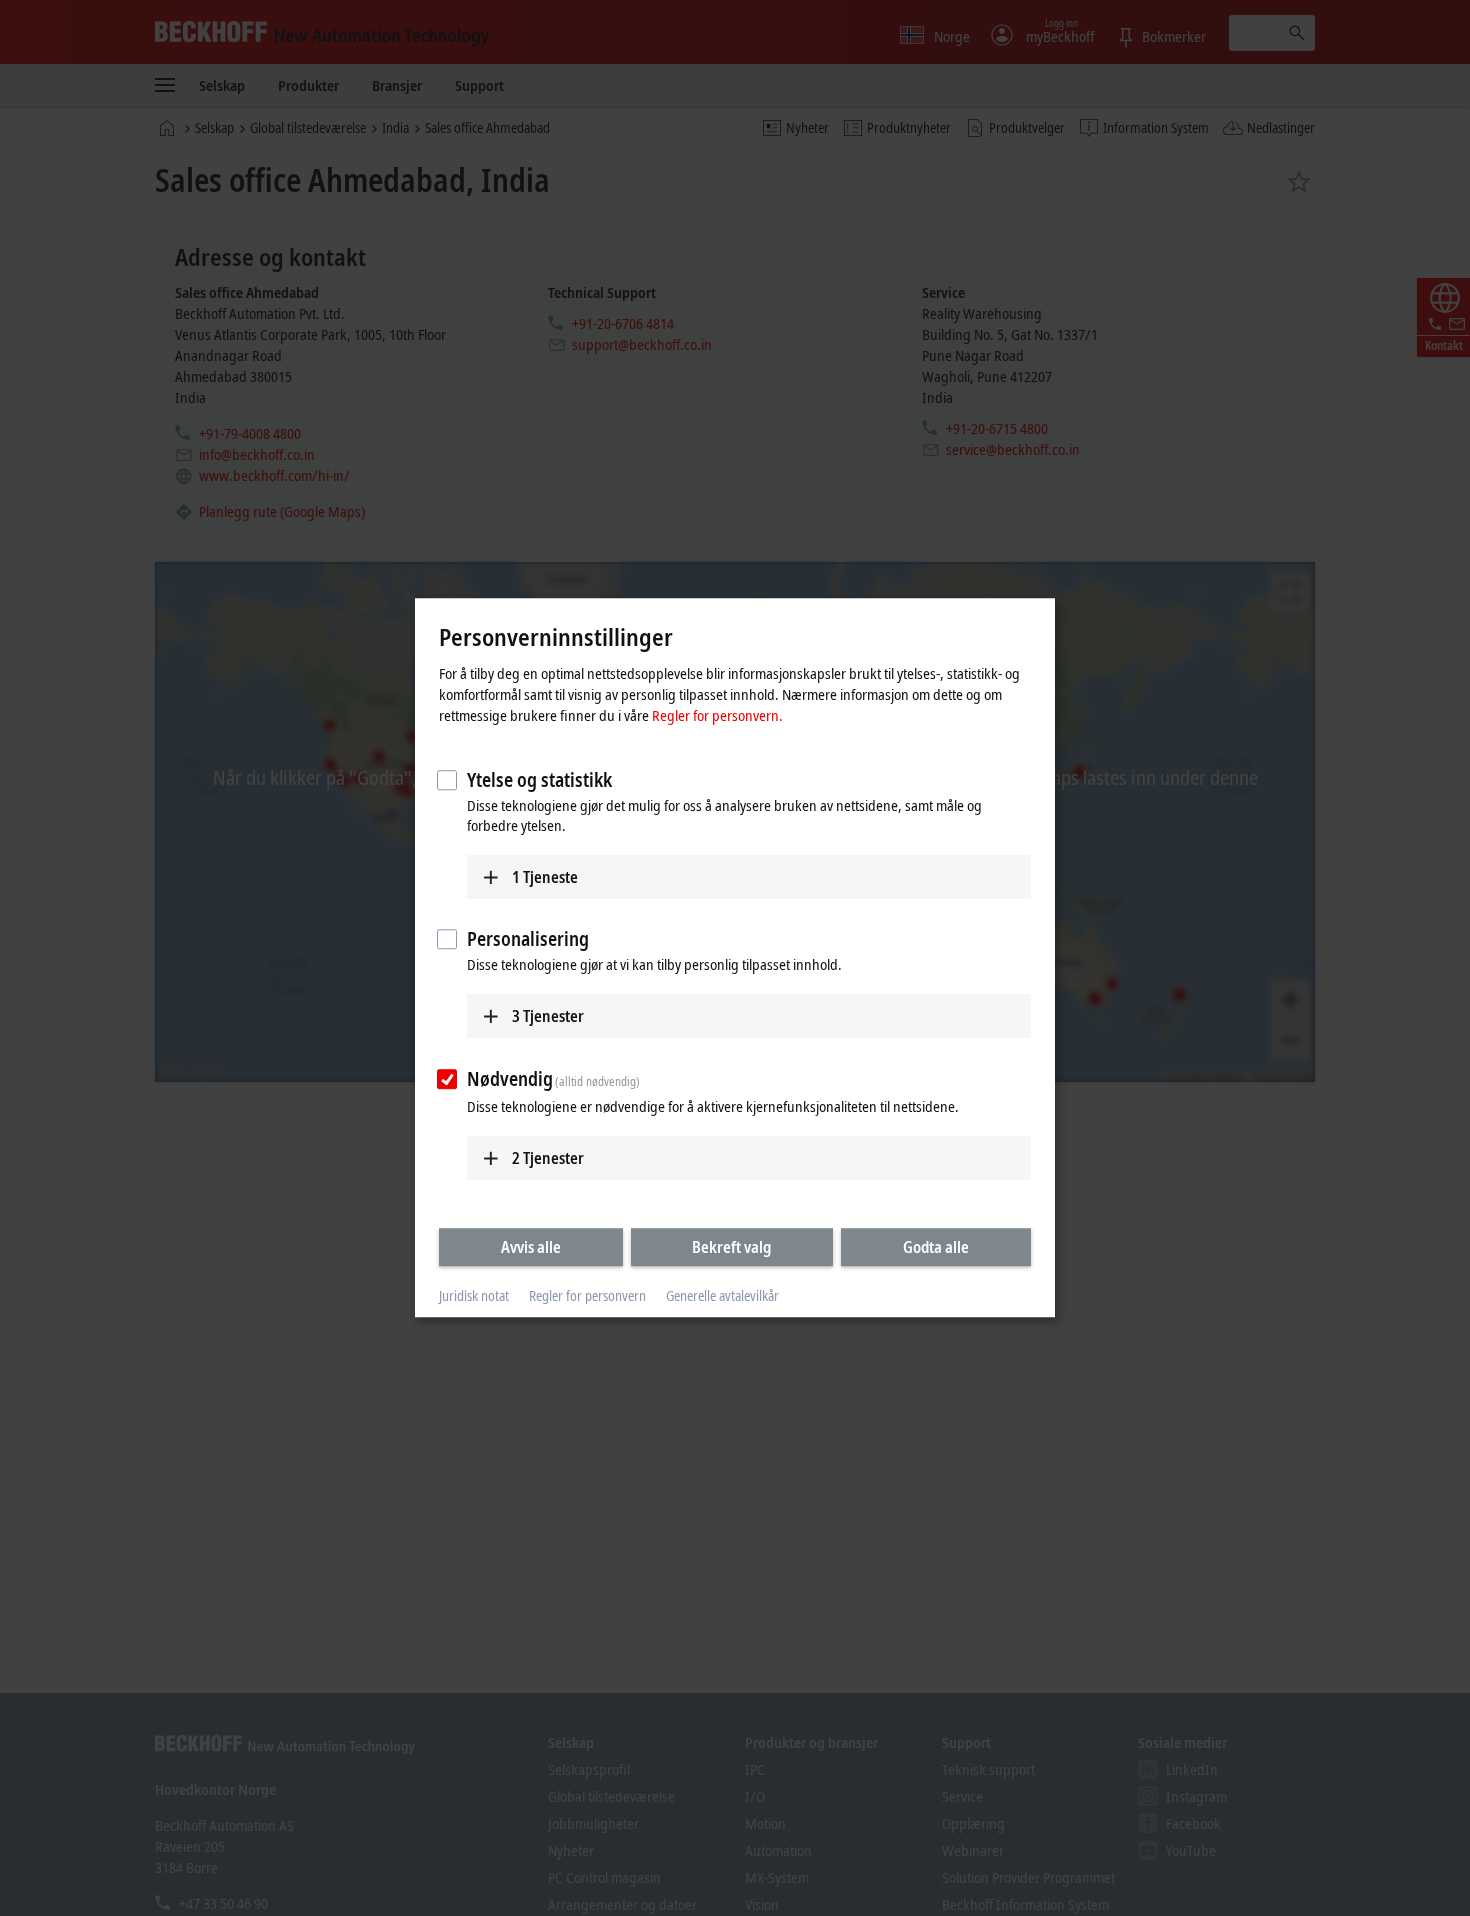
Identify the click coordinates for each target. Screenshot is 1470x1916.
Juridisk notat (474, 1295)
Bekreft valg (731, 1247)
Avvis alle (531, 1247)
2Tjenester (548, 1158)
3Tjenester (548, 1016)
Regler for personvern (587, 1295)
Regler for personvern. (717, 715)
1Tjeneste (545, 877)
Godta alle (936, 1247)
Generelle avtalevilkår (722, 1295)
